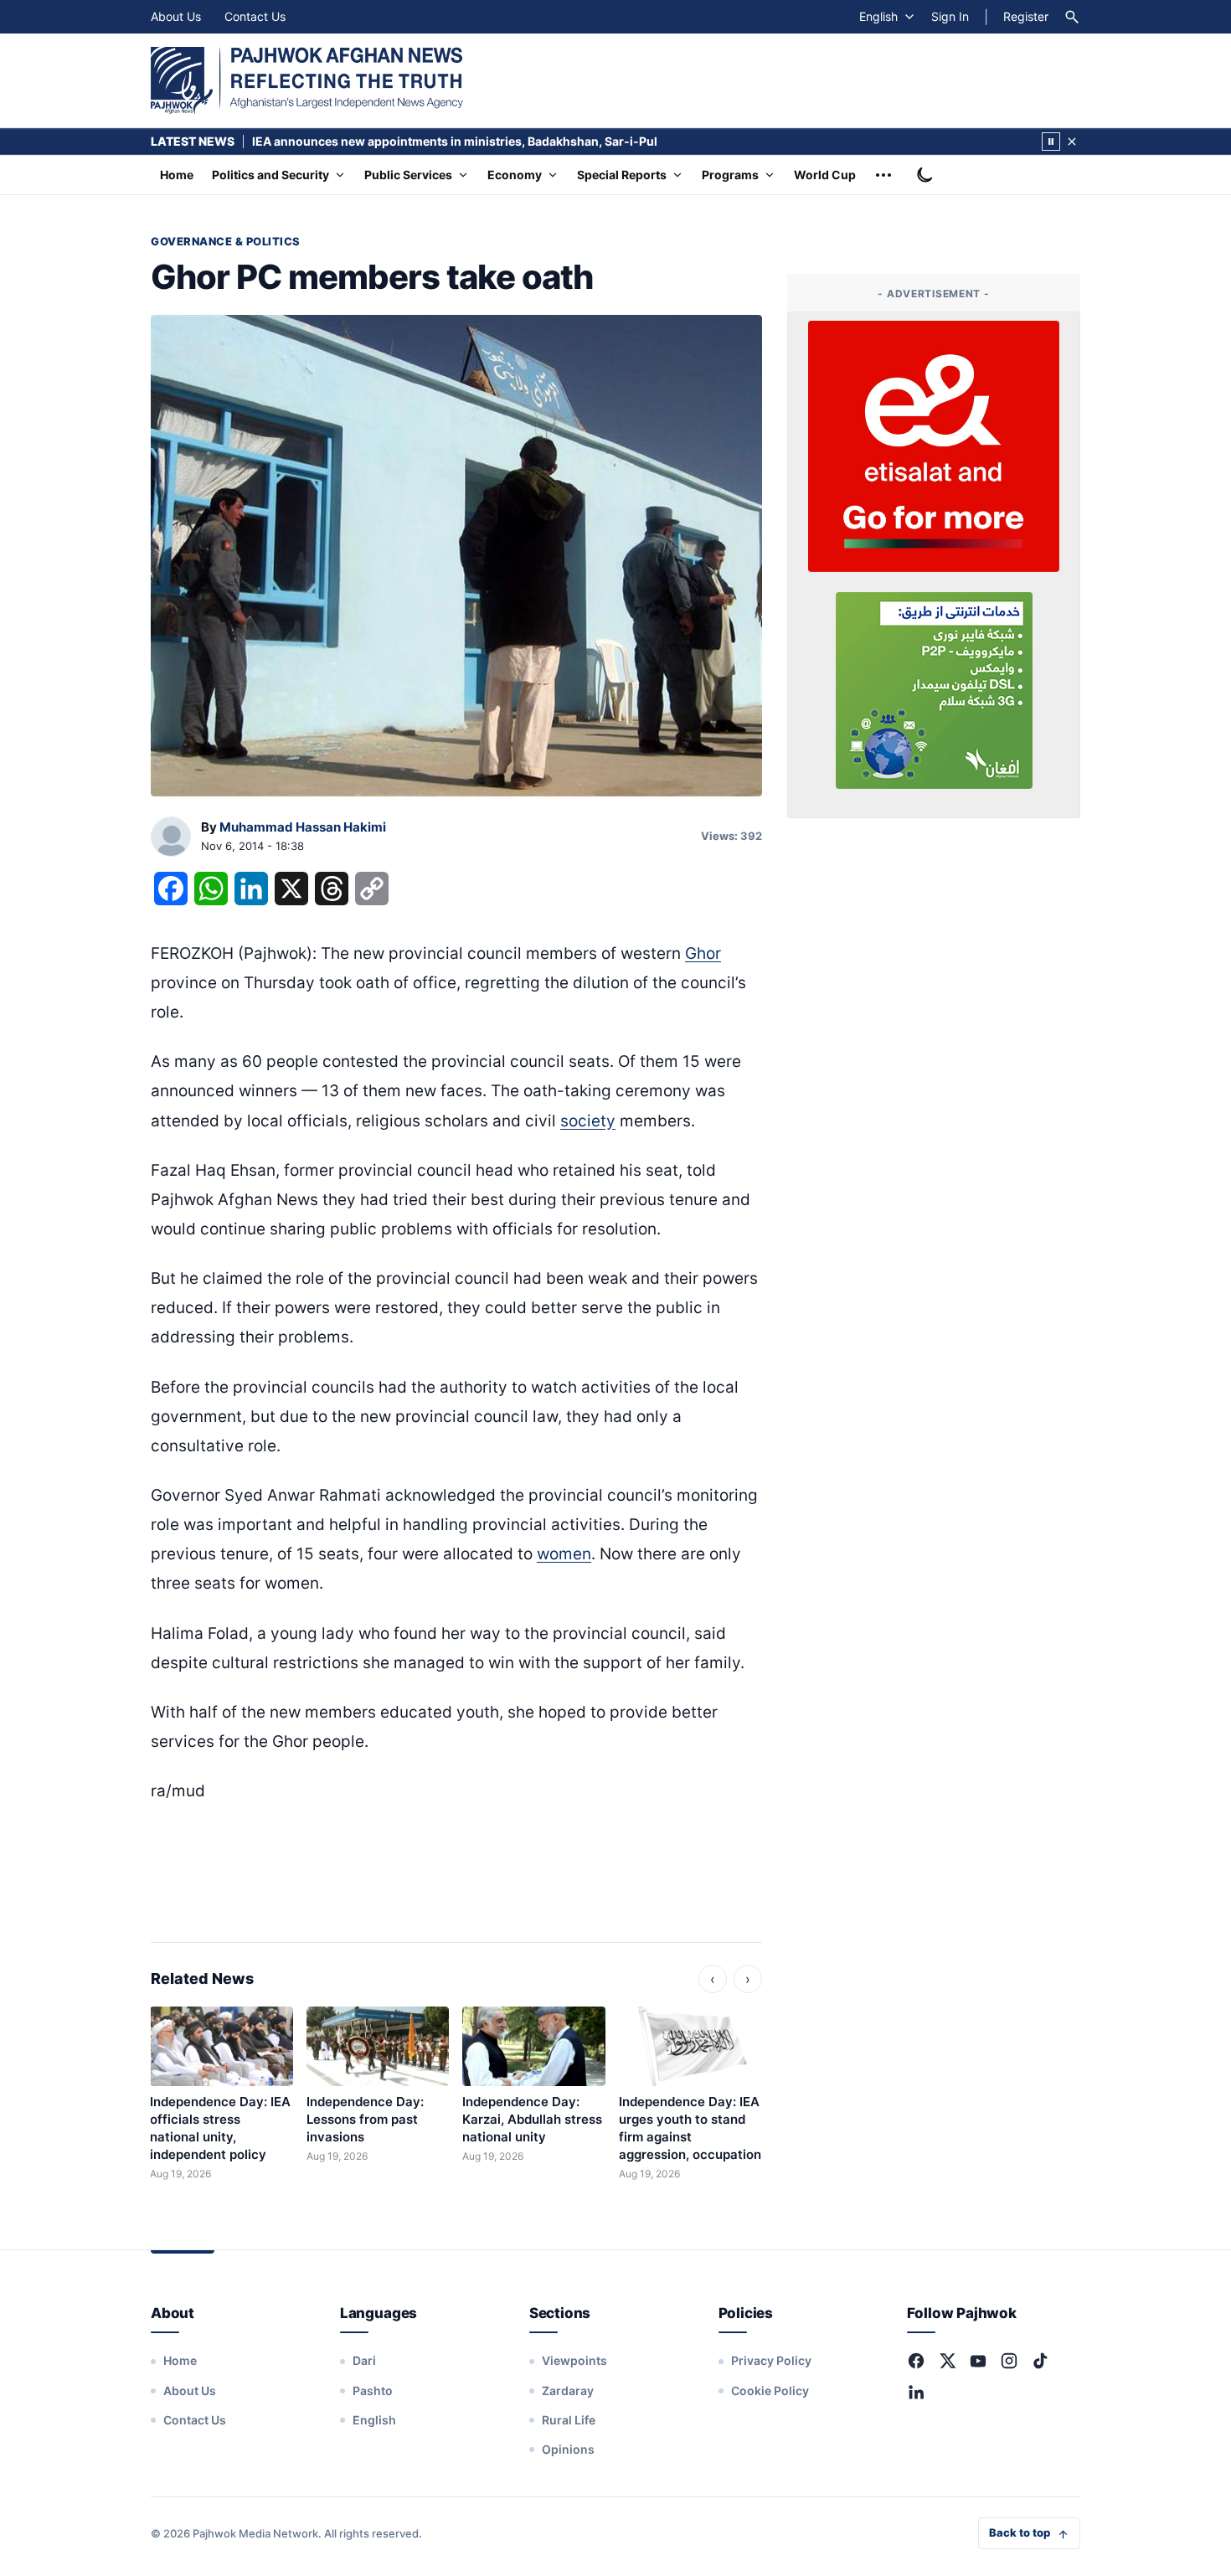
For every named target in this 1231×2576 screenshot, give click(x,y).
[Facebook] (916, 2361)
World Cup (825, 175)
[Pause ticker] (1051, 142)
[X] (947, 2361)
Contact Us (255, 16)
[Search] (1072, 17)
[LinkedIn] (916, 2392)
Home (177, 175)
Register (1026, 16)
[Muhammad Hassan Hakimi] (171, 837)
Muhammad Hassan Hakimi (303, 827)
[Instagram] (1009, 2361)
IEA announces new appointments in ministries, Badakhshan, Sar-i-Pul (455, 141)
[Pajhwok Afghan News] (307, 80)
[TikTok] (1040, 2361)
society (588, 1121)
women (564, 1554)
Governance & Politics (226, 241)
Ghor (703, 953)
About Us (176, 16)
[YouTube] (978, 2361)
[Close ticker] (1072, 142)
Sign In (950, 16)
